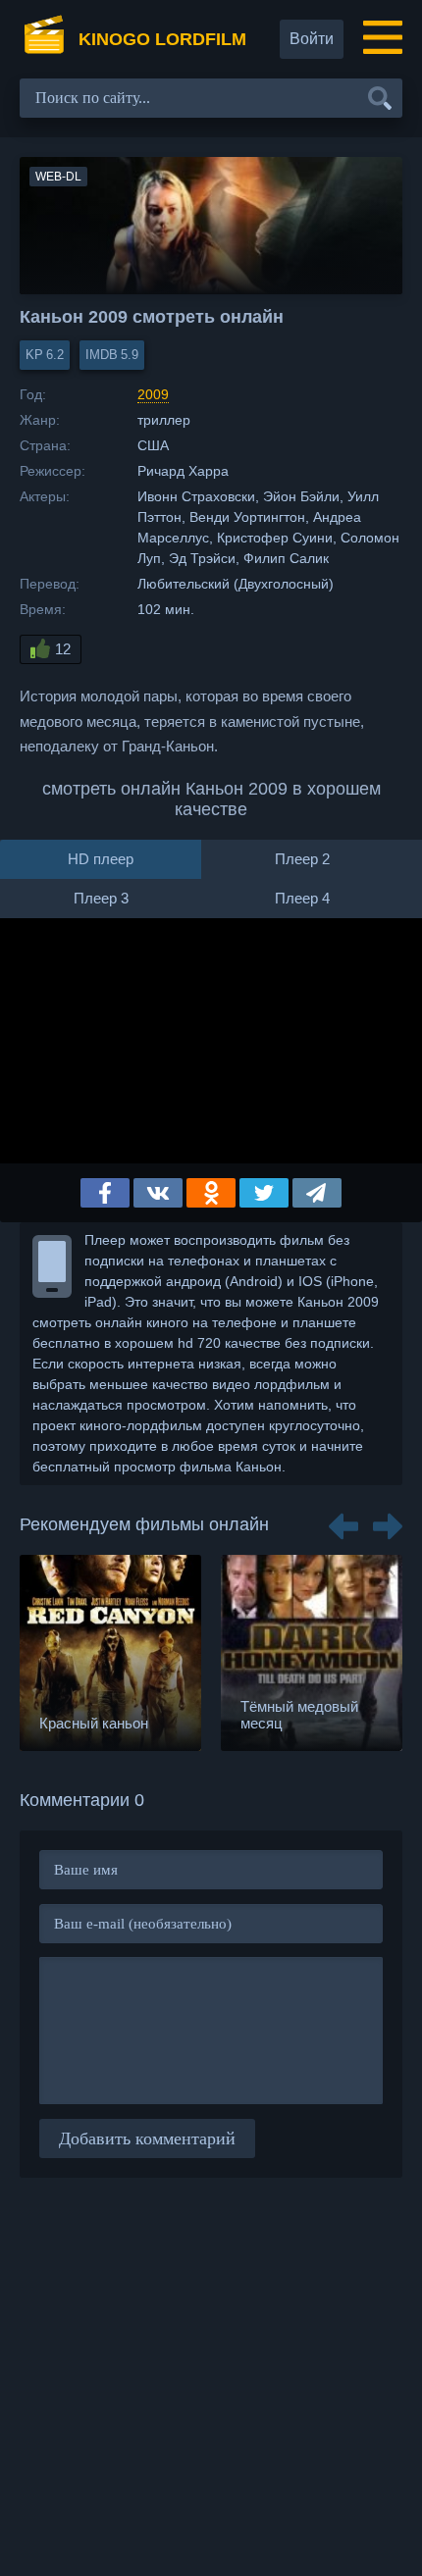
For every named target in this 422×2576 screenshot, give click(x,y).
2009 (153, 394)
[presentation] (343, 1520)
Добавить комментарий (147, 2138)
